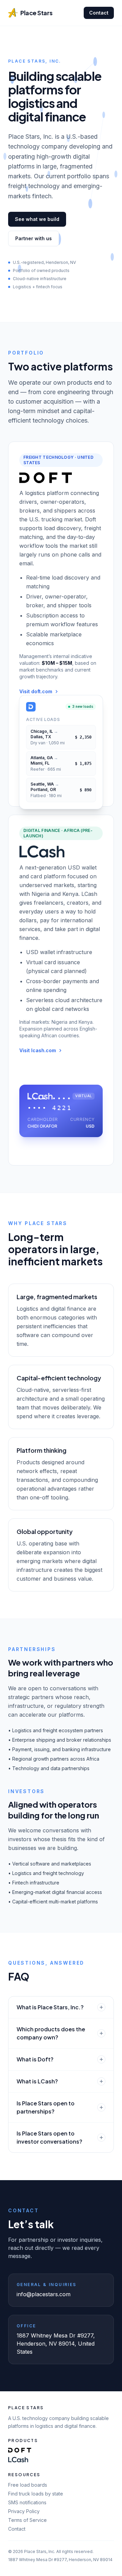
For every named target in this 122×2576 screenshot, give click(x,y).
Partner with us (34, 238)
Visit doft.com (36, 691)
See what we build (37, 219)
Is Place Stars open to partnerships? (46, 2107)
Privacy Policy (24, 2511)
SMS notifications (27, 2502)
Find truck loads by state (36, 2494)
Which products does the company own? (51, 2033)
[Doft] (20, 2450)
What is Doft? (35, 2059)
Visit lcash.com (38, 1050)
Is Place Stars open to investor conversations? (49, 2137)
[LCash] (18, 2460)
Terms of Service (27, 2520)
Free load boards (28, 2485)
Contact (99, 13)
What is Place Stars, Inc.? (50, 2007)
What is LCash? (37, 2081)
